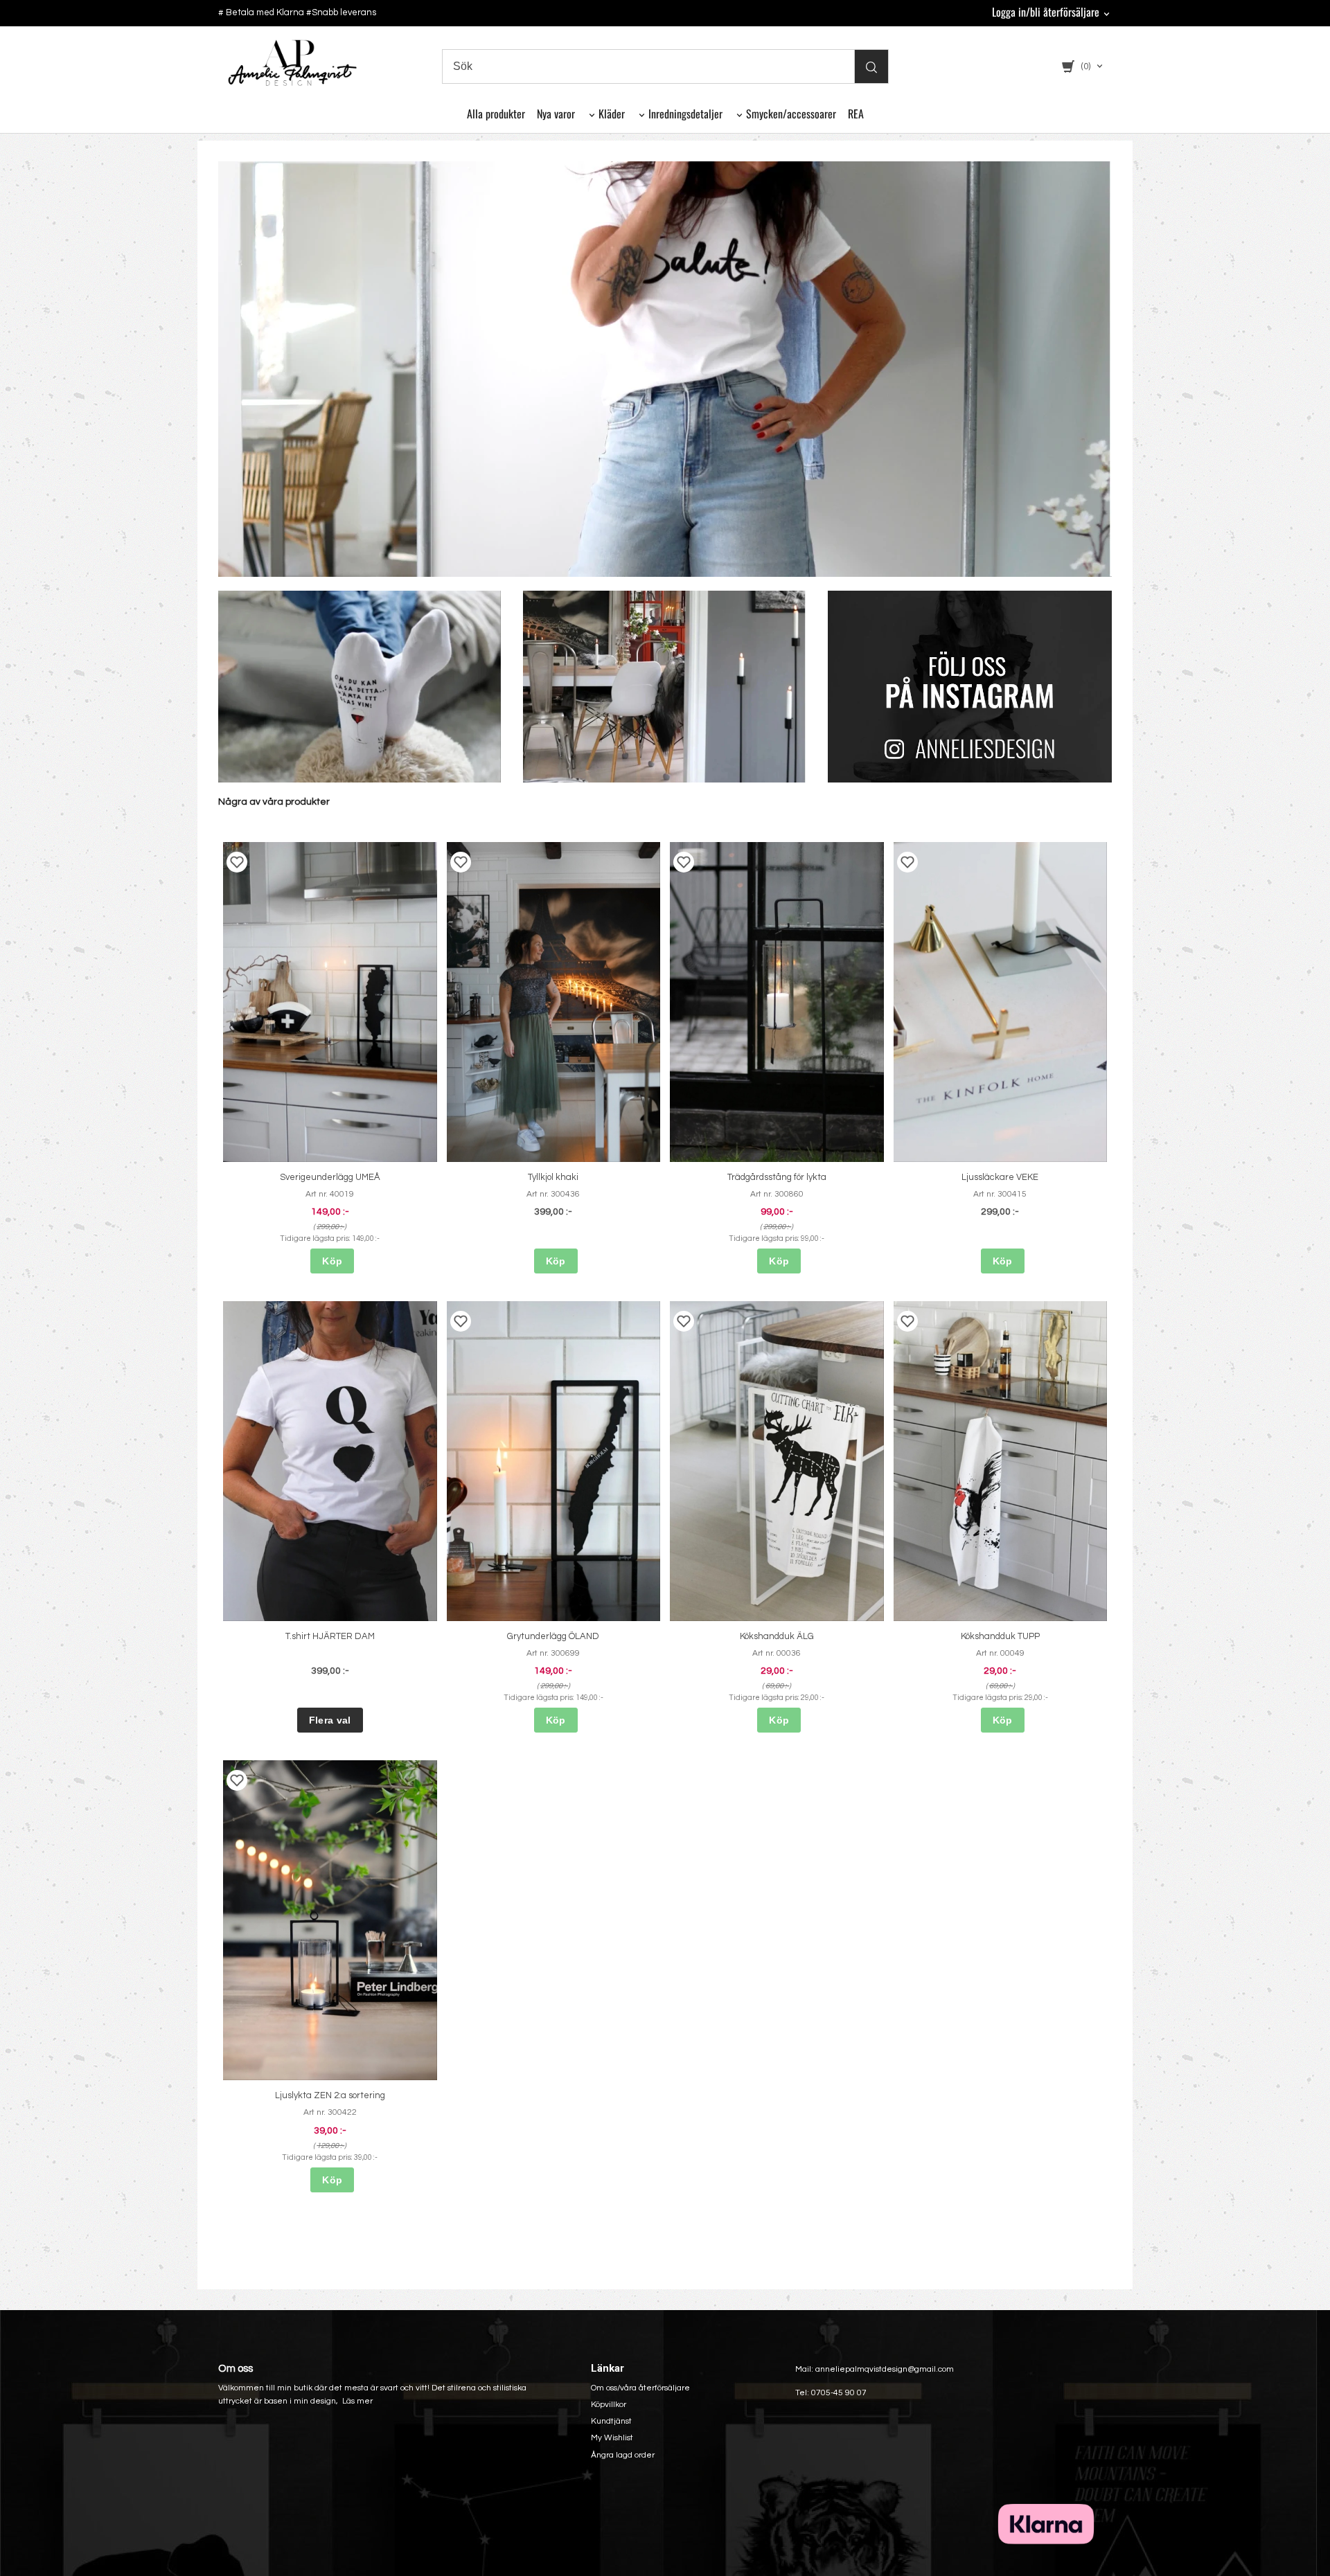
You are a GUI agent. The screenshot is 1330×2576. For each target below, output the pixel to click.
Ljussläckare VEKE (1000, 1177)
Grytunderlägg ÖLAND (553, 1636)
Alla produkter (496, 114)
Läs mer (357, 2401)
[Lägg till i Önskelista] (237, 862)
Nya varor (556, 114)
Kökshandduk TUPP (1000, 1636)
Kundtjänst (611, 2421)
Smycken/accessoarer (791, 114)
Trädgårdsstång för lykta (777, 1177)
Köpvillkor (609, 2405)
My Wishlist (612, 2438)
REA (856, 114)
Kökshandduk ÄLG (777, 1636)
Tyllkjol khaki (553, 1177)
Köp (332, 1261)
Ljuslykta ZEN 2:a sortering (330, 2095)
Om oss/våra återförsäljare (640, 2388)
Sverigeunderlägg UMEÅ (330, 1177)
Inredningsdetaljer (685, 114)
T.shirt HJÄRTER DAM (330, 1636)
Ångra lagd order (623, 2455)
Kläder (612, 114)
